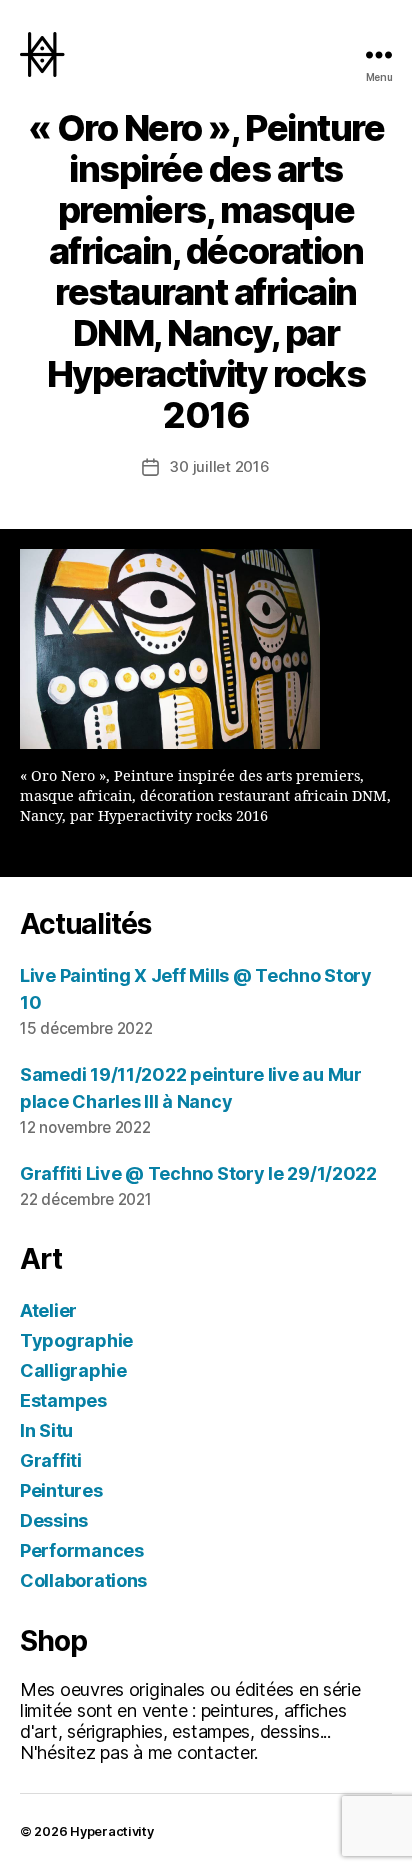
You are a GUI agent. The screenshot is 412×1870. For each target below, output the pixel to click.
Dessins (54, 1520)
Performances (82, 1550)
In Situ (46, 1430)
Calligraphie (73, 1370)
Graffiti (51, 1460)
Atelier (48, 1310)
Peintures (61, 1490)
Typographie (76, 1340)
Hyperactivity (112, 1831)
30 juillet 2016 (219, 466)
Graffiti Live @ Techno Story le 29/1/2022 (198, 1173)
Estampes (63, 1400)
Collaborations (83, 1580)
